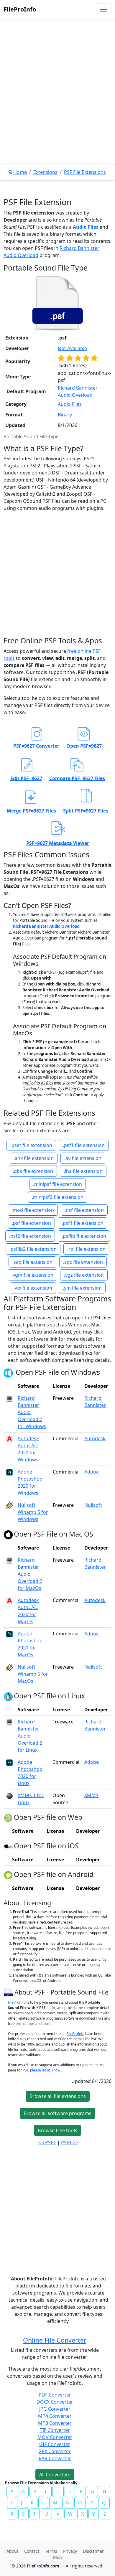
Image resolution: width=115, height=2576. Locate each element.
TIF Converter (55, 2430)
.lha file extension (83, 1171)
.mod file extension (33, 1210)
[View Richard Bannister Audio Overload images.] (9, 1398)
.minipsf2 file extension (58, 1197)
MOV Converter (55, 2437)
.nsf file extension (84, 1210)
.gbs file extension (33, 1171)
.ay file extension (83, 1158)
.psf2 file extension (30, 1236)
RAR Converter (55, 2458)
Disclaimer (93, 2551)
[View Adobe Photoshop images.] (9, 1472)
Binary (65, 415)
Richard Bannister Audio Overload (46, 926)
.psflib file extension (84, 1236)
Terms (51, 2551)
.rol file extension (86, 1249)
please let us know (45, 2070)
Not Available (72, 348)
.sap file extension (32, 1262)
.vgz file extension (84, 1275)
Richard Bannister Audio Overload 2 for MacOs (30, 1574)
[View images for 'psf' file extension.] (57, 303)
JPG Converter (55, 2409)
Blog (57, 2557)
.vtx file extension (33, 1288)
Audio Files (86, 227)
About (12, 2551)
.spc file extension (83, 1262)
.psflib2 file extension (33, 1249)
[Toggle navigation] (103, 9)
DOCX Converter (55, 2402)
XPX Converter (55, 2451)
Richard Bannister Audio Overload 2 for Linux (30, 1736)
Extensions (45, 172)
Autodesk (95, 1438)
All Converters (55, 2475)
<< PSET (47, 2142)
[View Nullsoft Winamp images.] (9, 1505)
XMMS (91, 1795)
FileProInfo (20, 9)
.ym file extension (82, 1288)
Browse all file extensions (58, 2096)
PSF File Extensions (85, 172)
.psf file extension (31, 1223)
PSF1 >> (70, 2142)
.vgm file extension (32, 1275)
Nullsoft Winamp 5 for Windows (33, 1512)
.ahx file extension (34, 1158)
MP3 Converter (55, 2423)
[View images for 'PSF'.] (9, 1992)
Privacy (70, 2551)
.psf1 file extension (84, 1145)
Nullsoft (93, 1505)
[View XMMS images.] (9, 1795)
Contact (32, 2551)
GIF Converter (55, 2444)
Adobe (92, 1472)
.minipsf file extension (57, 1184)
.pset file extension (31, 1145)
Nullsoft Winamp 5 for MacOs (33, 1674)
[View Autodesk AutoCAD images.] (9, 1438)
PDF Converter (55, 2395)
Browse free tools (57, 2130)
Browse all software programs (57, 2113)
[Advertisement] (57, 105)
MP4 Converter (55, 2416)
